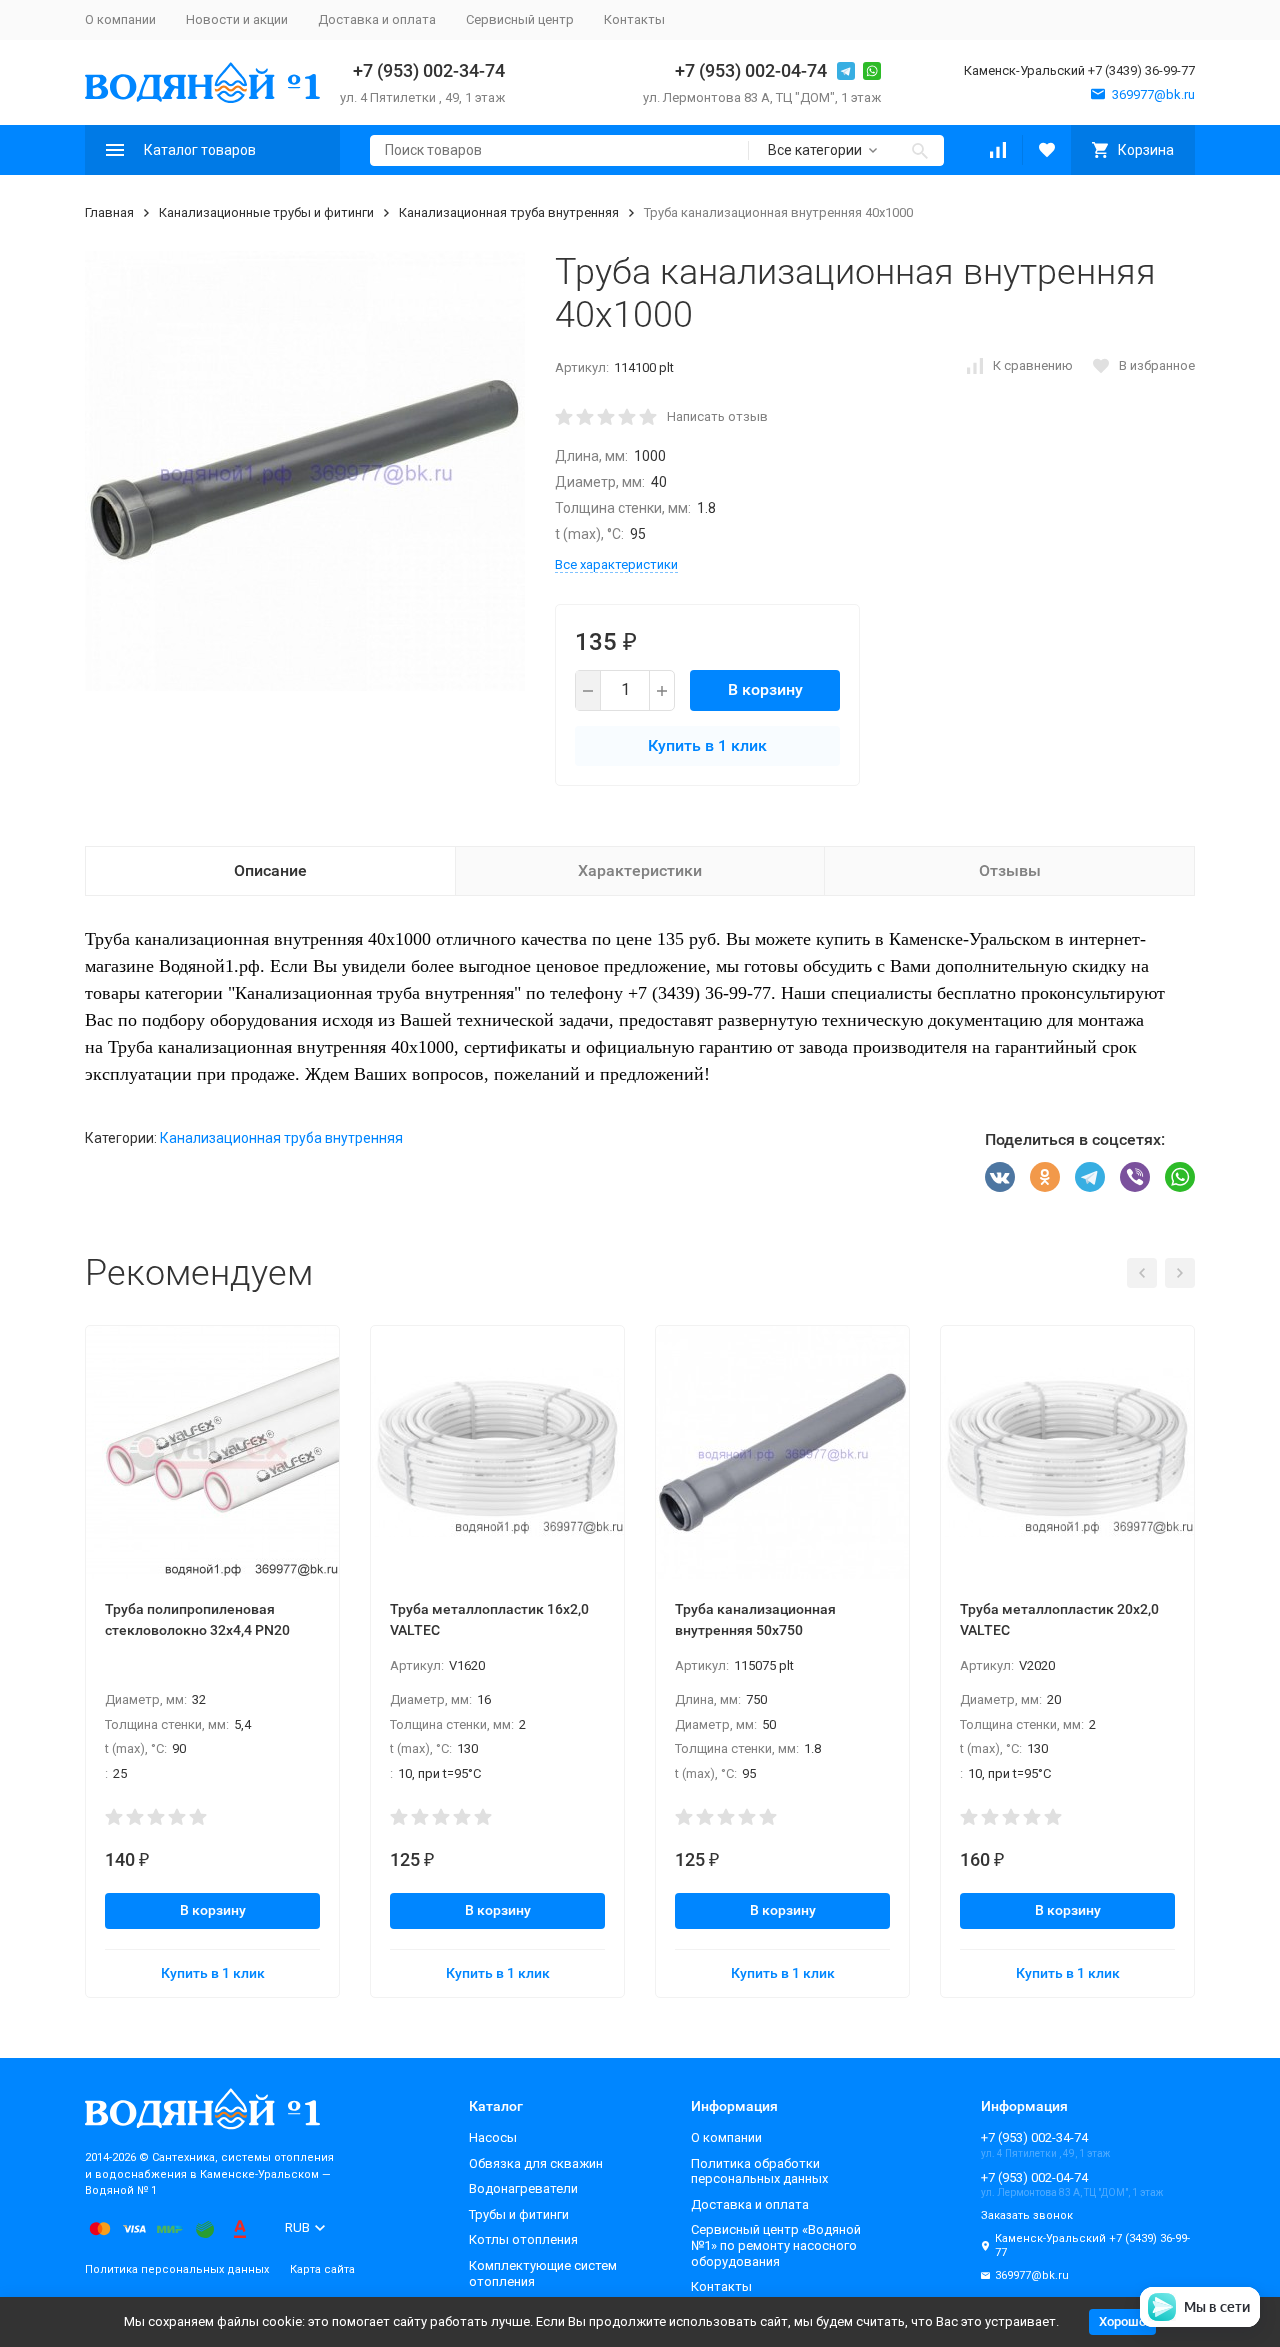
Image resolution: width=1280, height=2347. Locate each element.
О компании (120, 19)
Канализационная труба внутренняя (509, 212)
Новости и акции (237, 19)
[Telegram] (1090, 1177)
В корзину (765, 689)
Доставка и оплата (377, 19)
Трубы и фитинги (519, 2214)
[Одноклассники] (1045, 1177)
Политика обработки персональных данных (759, 2171)
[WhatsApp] (1180, 1177)
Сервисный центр (520, 19)
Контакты (634, 19)
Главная (109, 212)
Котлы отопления (523, 2239)
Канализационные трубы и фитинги (266, 212)
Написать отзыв (717, 416)
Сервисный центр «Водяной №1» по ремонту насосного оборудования (776, 2245)
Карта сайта (322, 2269)
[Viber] (1135, 1177)
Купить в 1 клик (707, 745)
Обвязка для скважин (536, 2163)
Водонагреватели (523, 2188)
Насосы (493, 2137)
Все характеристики (616, 564)
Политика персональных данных (177, 2269)
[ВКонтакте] (1000, 1177)
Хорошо (1122, 2321)
